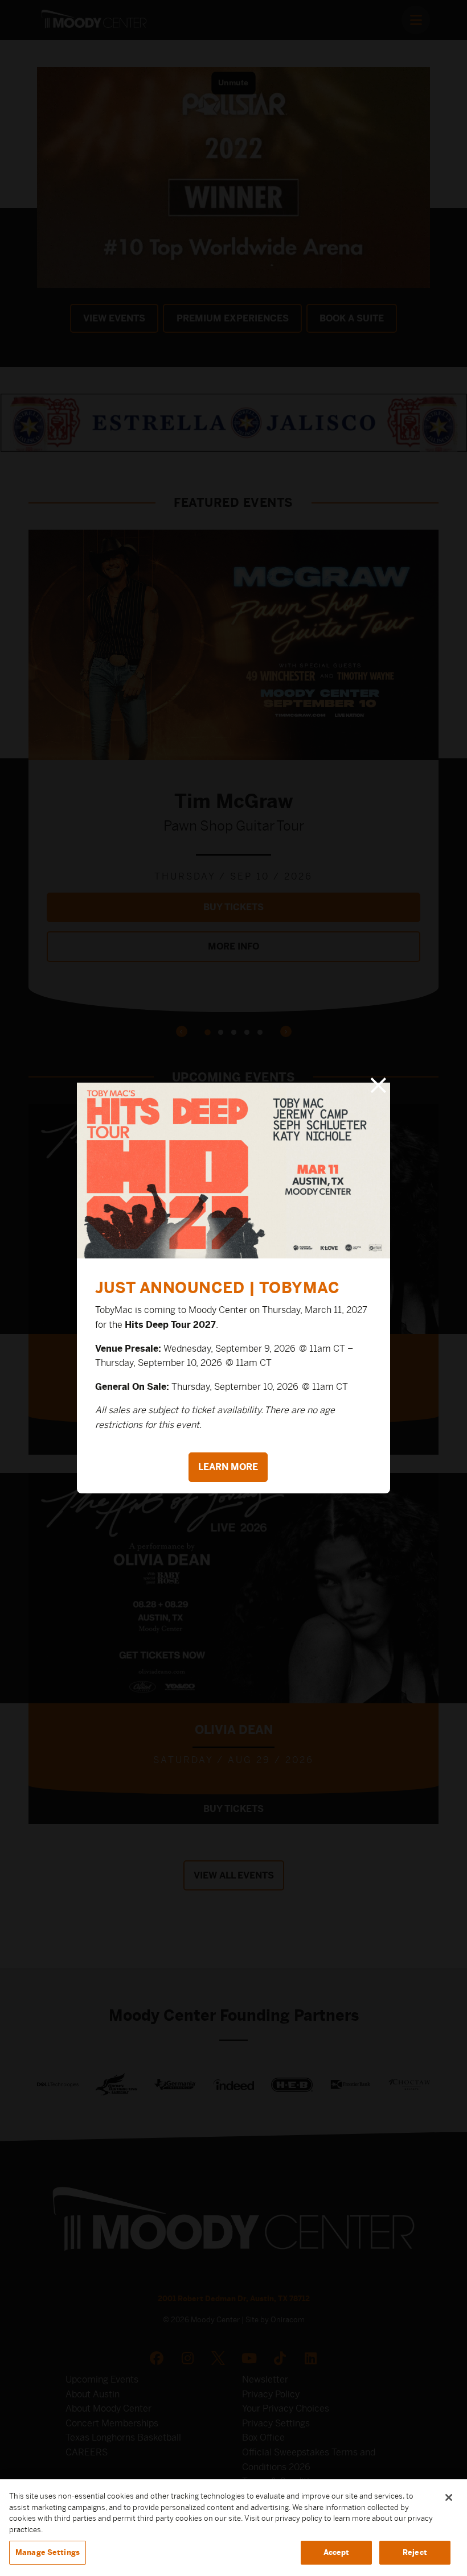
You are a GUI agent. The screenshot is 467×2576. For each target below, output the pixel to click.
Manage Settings (48, 2552)
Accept (337, 2552)
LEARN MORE (228, 1467)
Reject (415, 2552)
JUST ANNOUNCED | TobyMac (217, 1287)
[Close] (449, 2497)
